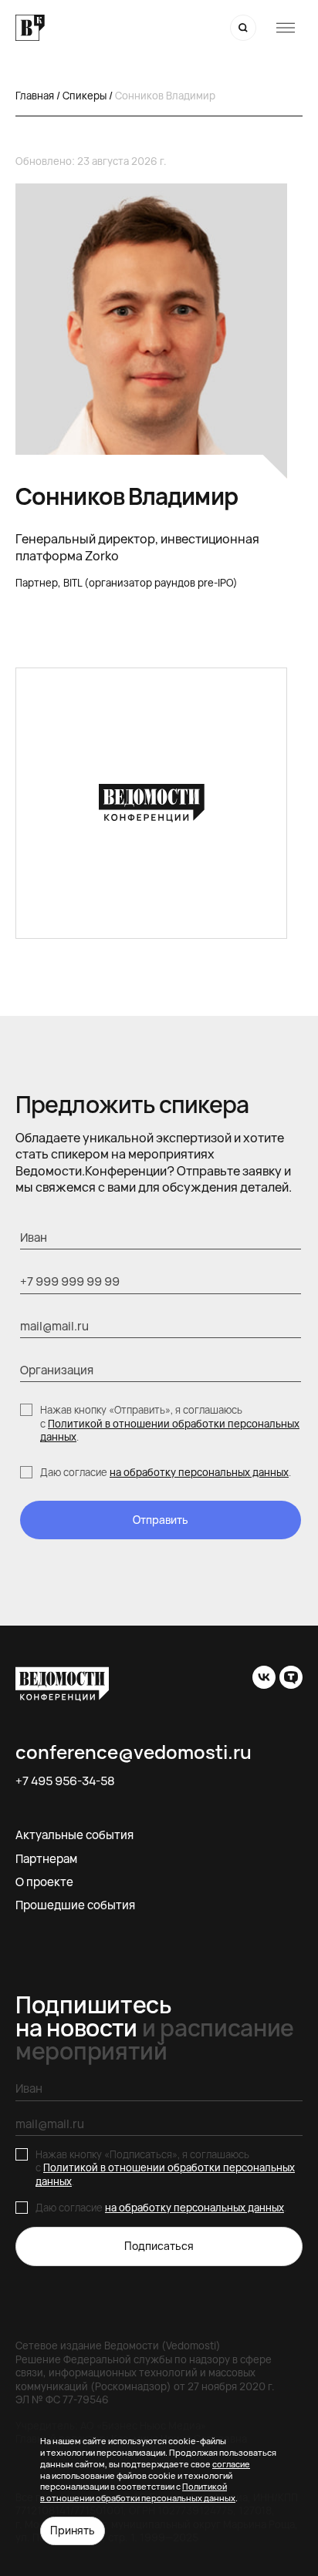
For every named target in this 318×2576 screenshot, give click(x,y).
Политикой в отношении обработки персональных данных (170, 1431)
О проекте (44, 1882)
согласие (231, 2464)
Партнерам (46, 1859)
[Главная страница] (30, 28)
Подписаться (159, 2246)
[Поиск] (243, 28)
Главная (35, 96)
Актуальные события (74, 1835)
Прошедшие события (75, 1905)
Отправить (161, 1520)
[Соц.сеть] (264, 1677)
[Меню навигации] (286, 28)
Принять (73, 2530)
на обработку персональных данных (199, 1472)
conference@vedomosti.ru (134, 1752)
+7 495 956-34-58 (65, 1781)
